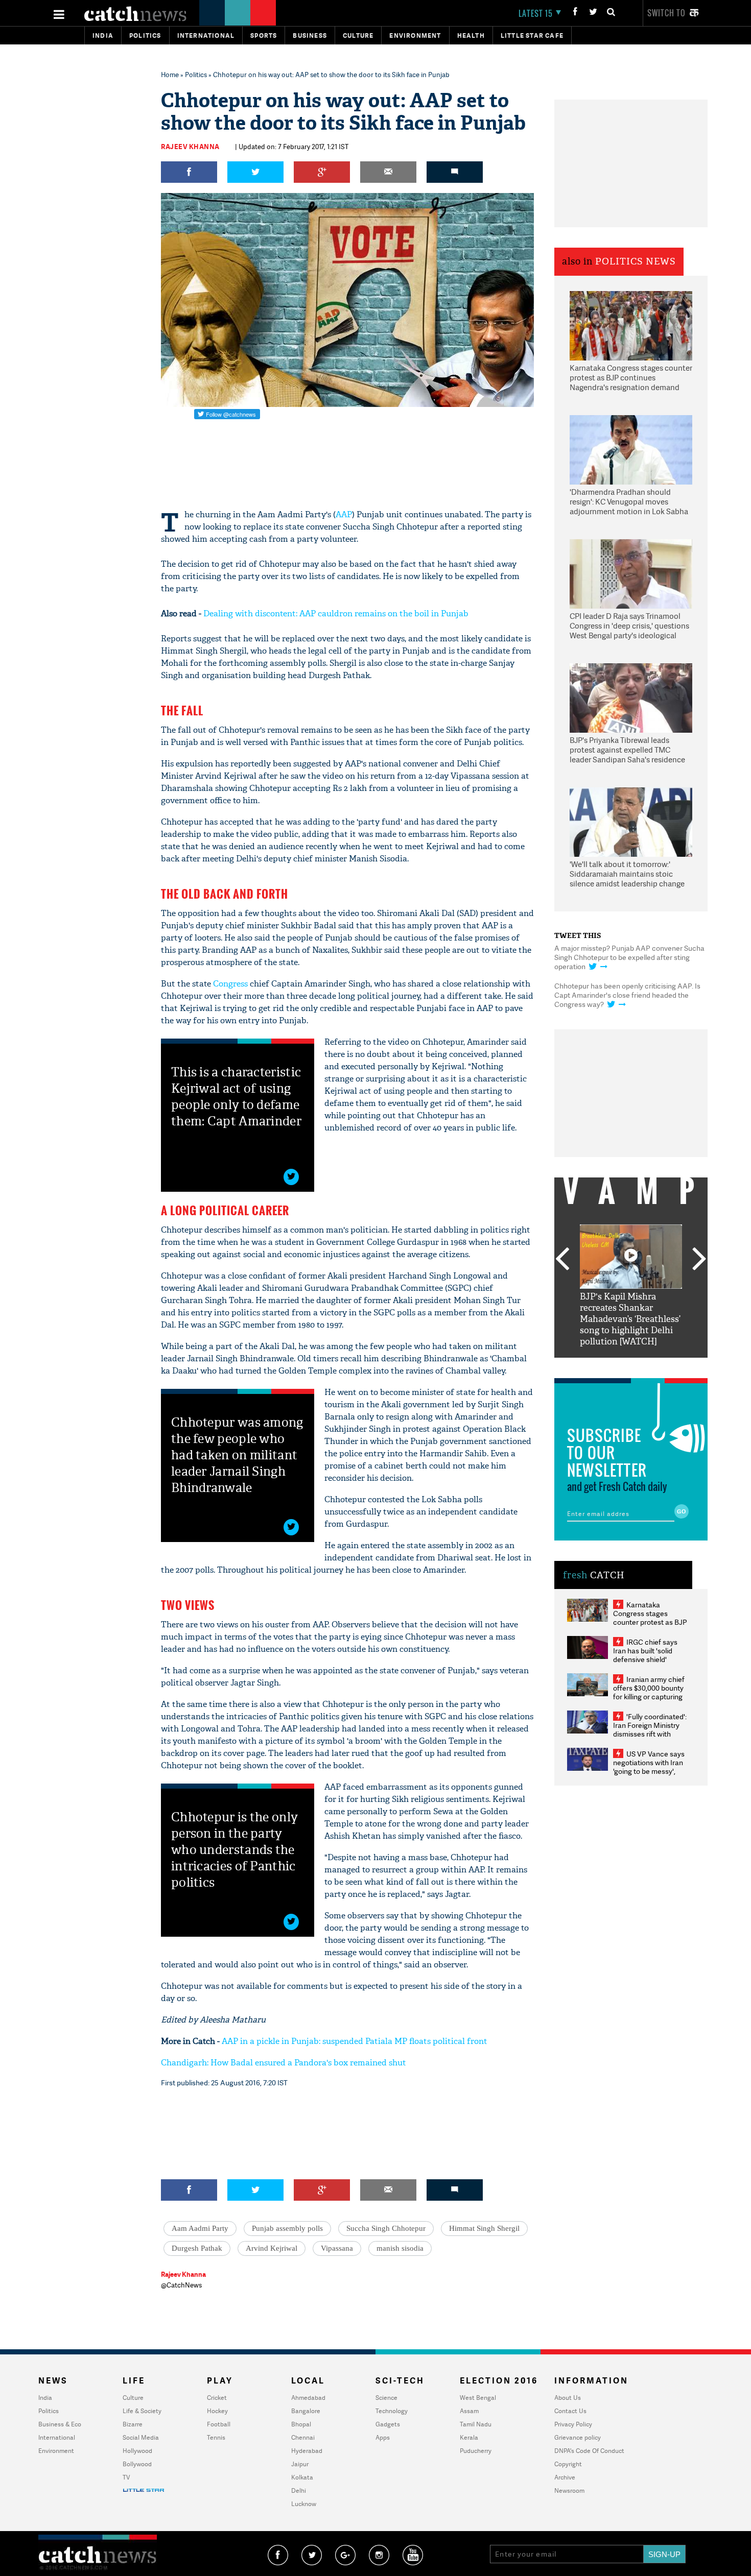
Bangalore (306, 2411)
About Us (568, 2398)
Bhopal (301, 2424)
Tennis (216, 2437)
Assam (469, 2411)
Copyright (568, 2464)
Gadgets (388, 2424)
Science (386, 2398)
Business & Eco (60, 2424)
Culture (358, 35)
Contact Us (570, 2411)
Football (219, 2424)
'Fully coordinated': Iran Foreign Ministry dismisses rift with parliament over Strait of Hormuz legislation (650, 1734)
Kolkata (302, 2477)
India (103, 35)
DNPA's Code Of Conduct (589, 2451)
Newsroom (569, 2490)
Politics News (636, 262)
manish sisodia (400, 2248)
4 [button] (646, 1365)
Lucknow (304, 2504)
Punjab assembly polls (287, 2228)
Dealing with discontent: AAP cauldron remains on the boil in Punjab (336, 613)
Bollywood (137, 2464)
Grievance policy (578, 2437)
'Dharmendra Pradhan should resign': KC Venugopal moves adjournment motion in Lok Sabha (629, 502)
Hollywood (137, 2451)
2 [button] (616, 1365)
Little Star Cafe (532, 35)
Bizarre (133, 2424)
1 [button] (600, 1365)
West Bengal (478, 2398)
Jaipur (300, 2464)
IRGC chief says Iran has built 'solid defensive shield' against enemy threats (649, 1655)
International (57, 2437)
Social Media (141, 2437)
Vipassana (337, 2248)
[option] (631, 1286)
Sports (264, 35)
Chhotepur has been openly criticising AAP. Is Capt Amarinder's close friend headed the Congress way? (627, 995)
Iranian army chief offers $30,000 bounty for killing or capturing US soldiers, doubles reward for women (649, 1696)
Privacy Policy (573, 2424)
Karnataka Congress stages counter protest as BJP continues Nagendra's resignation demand (631, 378)
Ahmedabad (308, 2398)
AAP (344, 514)
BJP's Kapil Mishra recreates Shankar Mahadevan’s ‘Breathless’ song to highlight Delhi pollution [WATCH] (630, 1319)
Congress (230, 984)
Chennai (303, 2437)
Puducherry (476, 2451)
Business (310, 35)
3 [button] (631, 1365)
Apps (383, 2437)
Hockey (217, 2411)
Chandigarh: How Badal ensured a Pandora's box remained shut (284, 2063)
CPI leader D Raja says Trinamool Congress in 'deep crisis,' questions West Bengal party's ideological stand (629, 627)
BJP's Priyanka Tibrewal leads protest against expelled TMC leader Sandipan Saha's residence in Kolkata (627, 751)
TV (126, 2477)
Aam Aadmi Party (200, 2228)
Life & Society (142, 2411)
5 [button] (662, 1365)
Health (471, 35)
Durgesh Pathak (197, 2248)
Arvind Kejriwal (272, 2248)
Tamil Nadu (476, 2424)
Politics (145, 35)
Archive (565, 2477)
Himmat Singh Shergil (484, 2228)
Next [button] (699, 1260)
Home (170, 75)
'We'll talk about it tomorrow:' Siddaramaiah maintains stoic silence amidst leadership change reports (627, 875)
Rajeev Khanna (190, 147)
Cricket (217, 2398)
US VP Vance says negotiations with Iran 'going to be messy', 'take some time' (649, 1767)
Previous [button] (562, 1260)
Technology (392, 2411)
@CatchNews (181, 2285)
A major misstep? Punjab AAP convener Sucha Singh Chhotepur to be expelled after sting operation (629, 957)
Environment (415, 35)
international (206, 35)
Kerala (469, 2437)
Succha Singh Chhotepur (386, 2228)
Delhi (299, 2490)
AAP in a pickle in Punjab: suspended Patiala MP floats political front (355, 2041)
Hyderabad (307, 2451)
